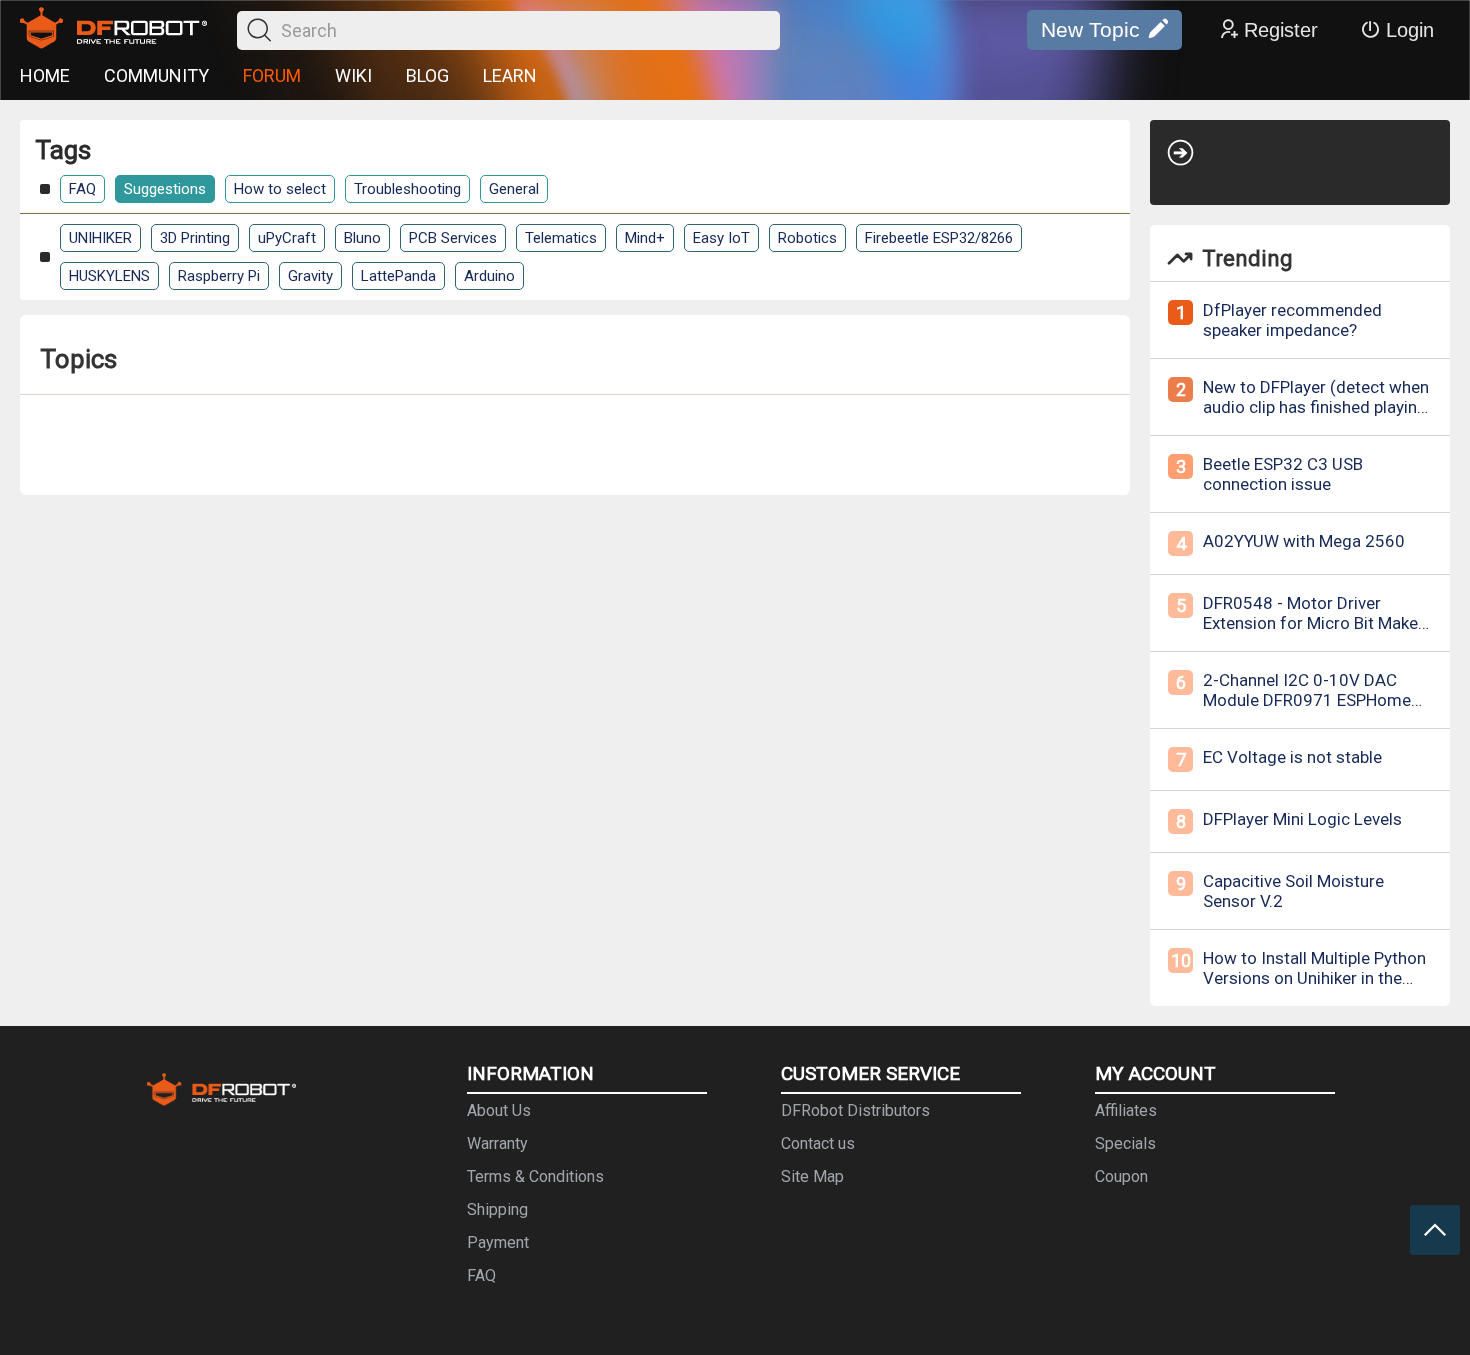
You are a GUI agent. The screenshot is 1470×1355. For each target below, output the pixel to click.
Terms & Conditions (535, 1176)
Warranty (497, 1143)
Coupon (1121, 1176)
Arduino (489, 276)
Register (1281, 30)
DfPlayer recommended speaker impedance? (1292, 320)
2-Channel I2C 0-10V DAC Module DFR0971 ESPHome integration (1307, 700)
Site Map (812, 1176)
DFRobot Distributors (855, 1110)
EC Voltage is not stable (1292, 757)
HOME (45, 75)
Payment (498, 1242)
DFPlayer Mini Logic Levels (1302, 819)
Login (1410, 30)
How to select (280, 189)
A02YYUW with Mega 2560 (1304, 541)
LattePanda (398, 276)
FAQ (82, 189)
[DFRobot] (113, 30)
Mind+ (645, 238)
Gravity (310, 276)
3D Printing (195, 238)
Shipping (497, 1209)
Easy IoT (721, 238)
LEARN (510, 75)
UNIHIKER (100, 238)
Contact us (818, 1143)
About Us (499, 1110)
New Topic (1090, 29)
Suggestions (165, 189)
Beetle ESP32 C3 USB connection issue (1283, 474)
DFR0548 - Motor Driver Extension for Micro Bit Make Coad (1310, 623)
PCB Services (453, 238)
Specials (1125, 1143)
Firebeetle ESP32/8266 (939, 238)
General (514, 189)
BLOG (427, 75)
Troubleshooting (407, 189)
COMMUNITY (156, 75)
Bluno (362, 238)
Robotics (807, 238)
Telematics (561, 238)
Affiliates (1126, 1110)
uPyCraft (287, 238)
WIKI (353, 75)
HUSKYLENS (109, 276)
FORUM (272, 75)
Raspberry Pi (219, 276)
